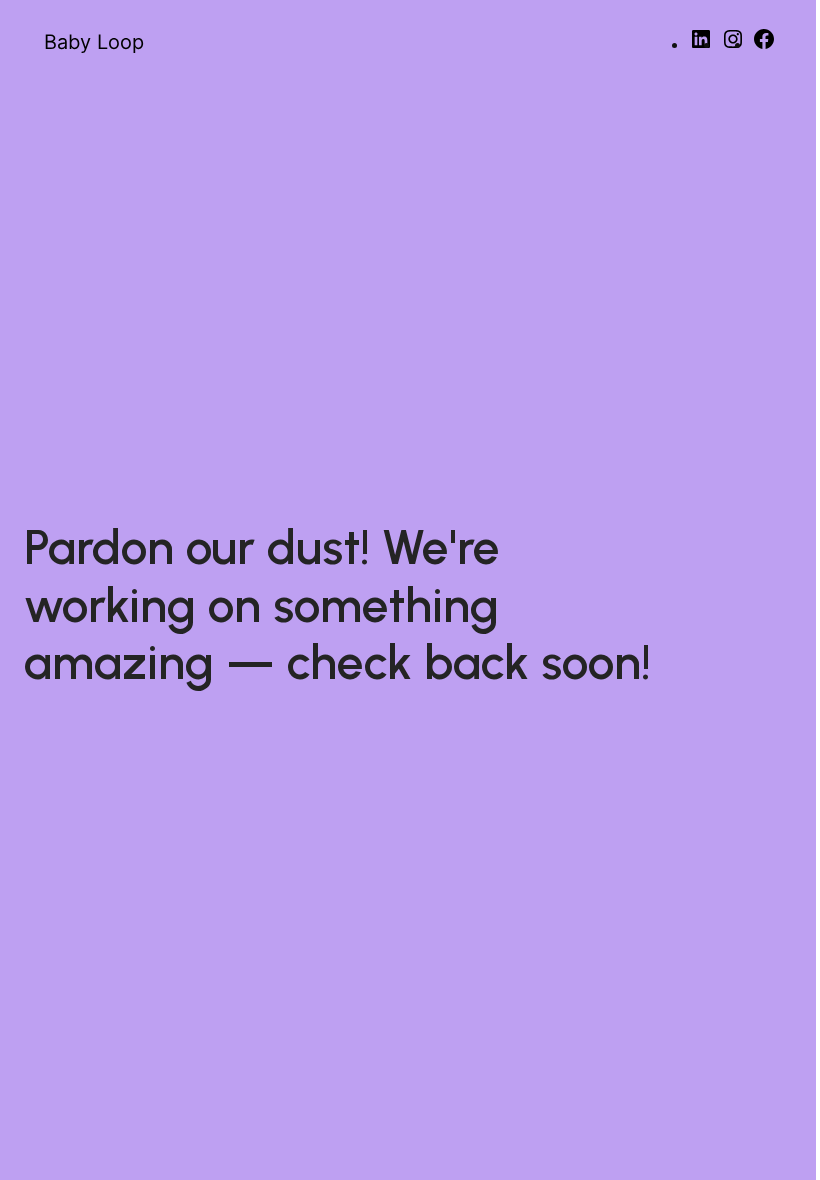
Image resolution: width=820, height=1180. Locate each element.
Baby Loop (94, 42)
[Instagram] (733, 45)
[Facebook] (764, 45)
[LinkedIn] (701, 45)
